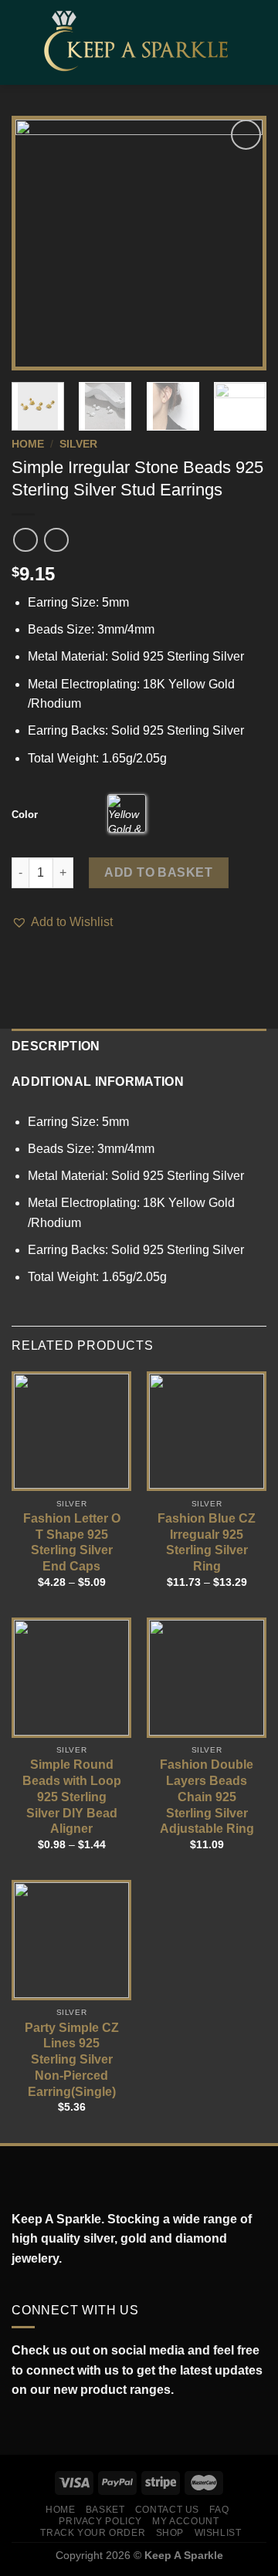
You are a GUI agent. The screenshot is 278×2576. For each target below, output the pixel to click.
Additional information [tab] (98, 1082)
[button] (62, 922)
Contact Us (167, 2510)
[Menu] (21, 42)
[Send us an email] (71, 2426)
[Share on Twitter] (40, 965)
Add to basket (158, 872)
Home (28, 444)
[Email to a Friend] (59, 965)
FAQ (219, 2510)
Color (25, 815)
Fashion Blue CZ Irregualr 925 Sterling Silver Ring (207, 1542)
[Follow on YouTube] (88, 2426)
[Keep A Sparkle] (141, 42)
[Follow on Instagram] (37, 2426)
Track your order (93, 2533)
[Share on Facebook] (21, 965)
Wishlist (218, 2533)
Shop (170, 2533)
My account (185, 2521)
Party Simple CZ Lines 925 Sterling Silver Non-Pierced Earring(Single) (72, 2060)
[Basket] (259, 42)
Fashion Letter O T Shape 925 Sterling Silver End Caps (72, 1542)
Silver (78, 444)
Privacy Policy (100, 2521)
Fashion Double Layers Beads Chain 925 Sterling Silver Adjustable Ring (207, 1797)
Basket (105, 2510)
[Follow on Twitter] (54, 2426)
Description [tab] (56, 1046)
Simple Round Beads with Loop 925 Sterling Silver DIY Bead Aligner (72, 1797)
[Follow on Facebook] (20, 2426)
